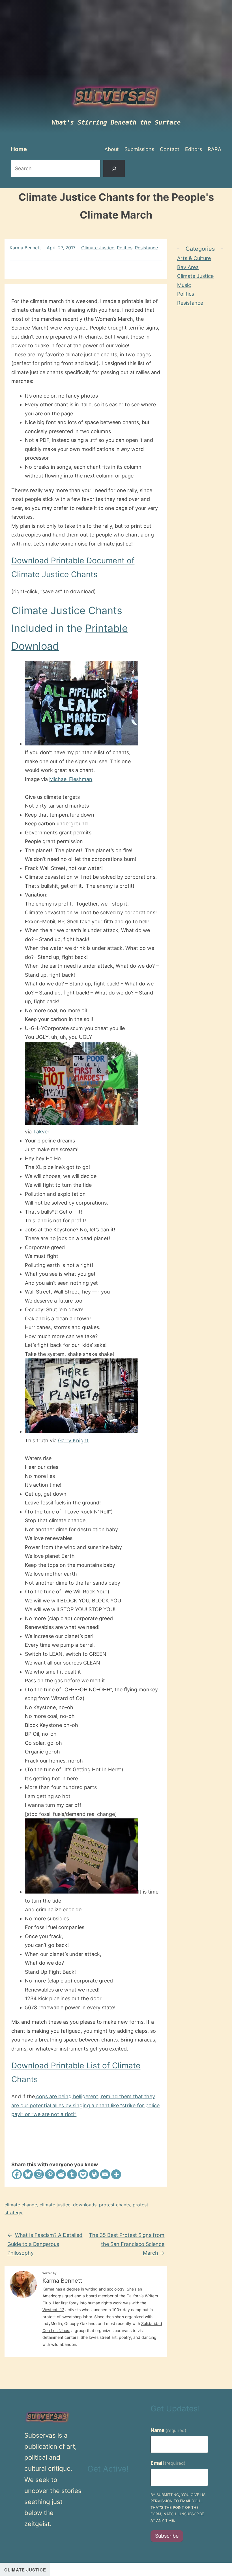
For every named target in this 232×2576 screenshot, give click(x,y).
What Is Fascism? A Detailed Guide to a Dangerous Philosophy (45, 2244)
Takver (41, 1132)
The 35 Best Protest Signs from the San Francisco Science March (127, 2244)
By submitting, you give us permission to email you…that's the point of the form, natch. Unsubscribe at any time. (178, 2508)
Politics (125, 248)
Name (169, 2430)
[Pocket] (83, 2174)
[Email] (105, 2174)
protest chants (115, 2205)
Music (184, 285)
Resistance (146, 248)
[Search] (114, 168)
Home (19, 149)
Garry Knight (73, 1440)
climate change (21, 2205)
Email (168, 2463)
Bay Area (188, 267)
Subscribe (167, 2536)
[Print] (94, 2174)
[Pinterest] (50, 2174)
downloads (85, 2205)
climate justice (55, 2205)
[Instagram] (39, 2174)
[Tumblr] (72, 2174)
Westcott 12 (53, 2310)
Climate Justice (98, 248)
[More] (116, 2174)
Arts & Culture (194, 258)
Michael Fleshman (71, 779)
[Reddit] (61, 2174)
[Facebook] (17, 2174)
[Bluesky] (28, 2174)
